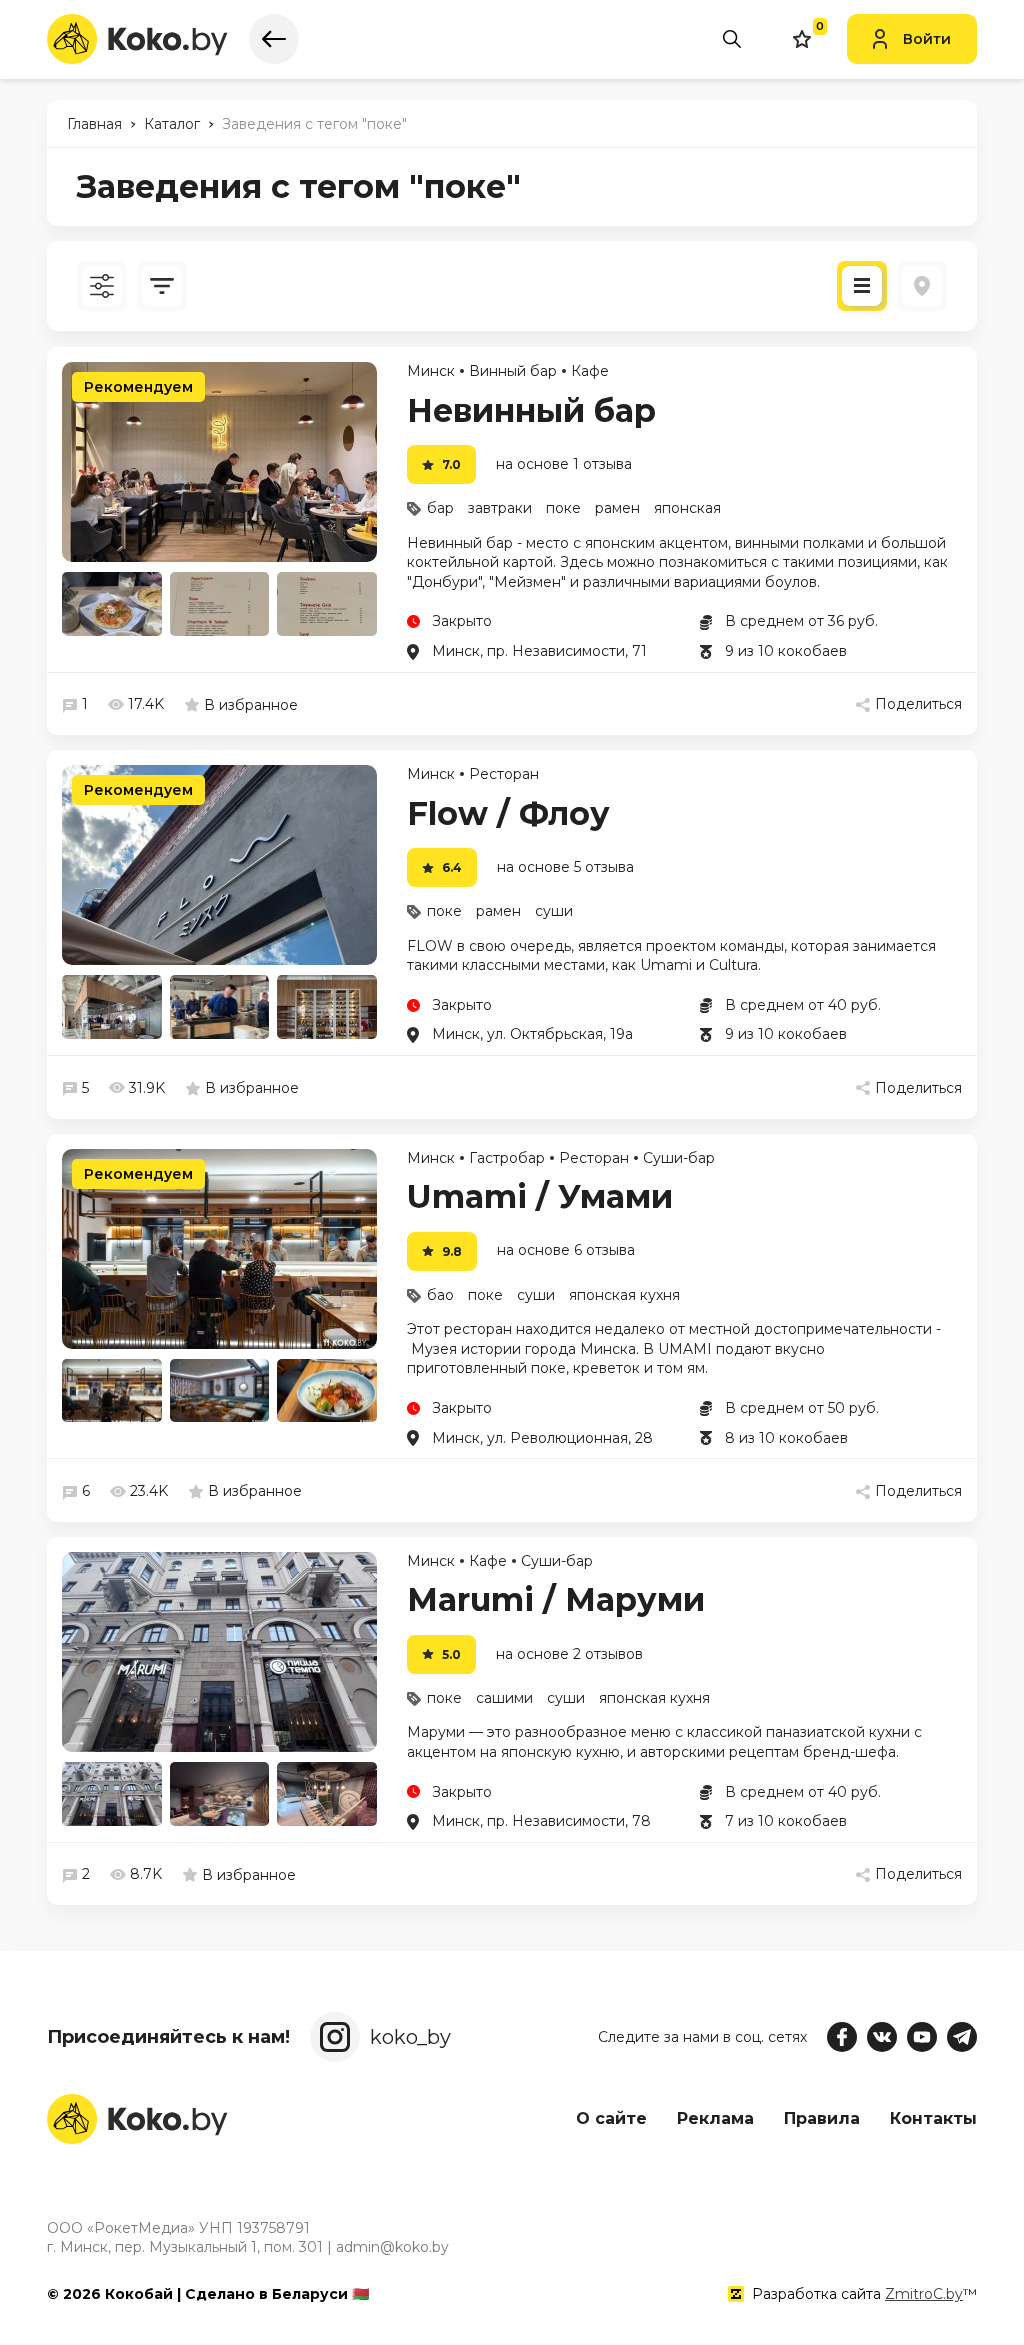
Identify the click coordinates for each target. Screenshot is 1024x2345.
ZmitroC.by (924, 2294)
